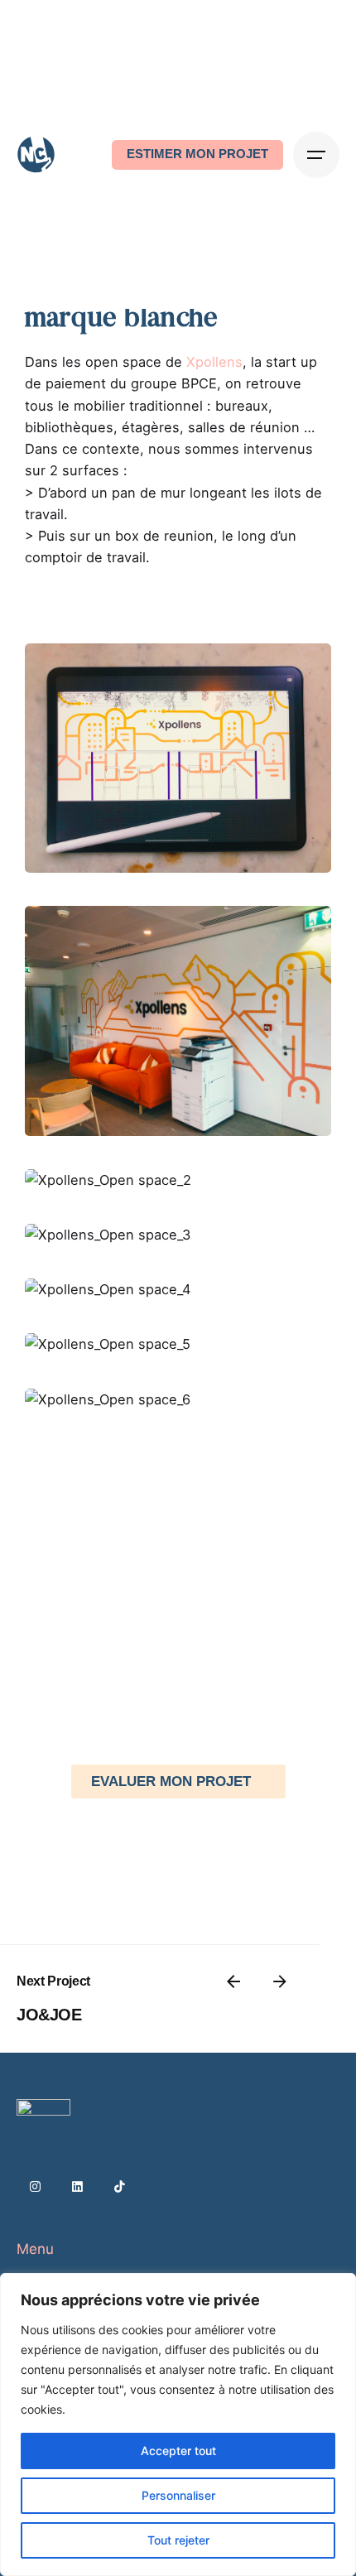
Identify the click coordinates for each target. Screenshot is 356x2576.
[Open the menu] (316, 155)
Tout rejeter (178, 2540)
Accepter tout (178, 2451)
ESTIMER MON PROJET (197, 154)
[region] (178, 2424)
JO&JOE (49, 2015)
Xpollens (214, 362)
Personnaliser (178, 2495)
